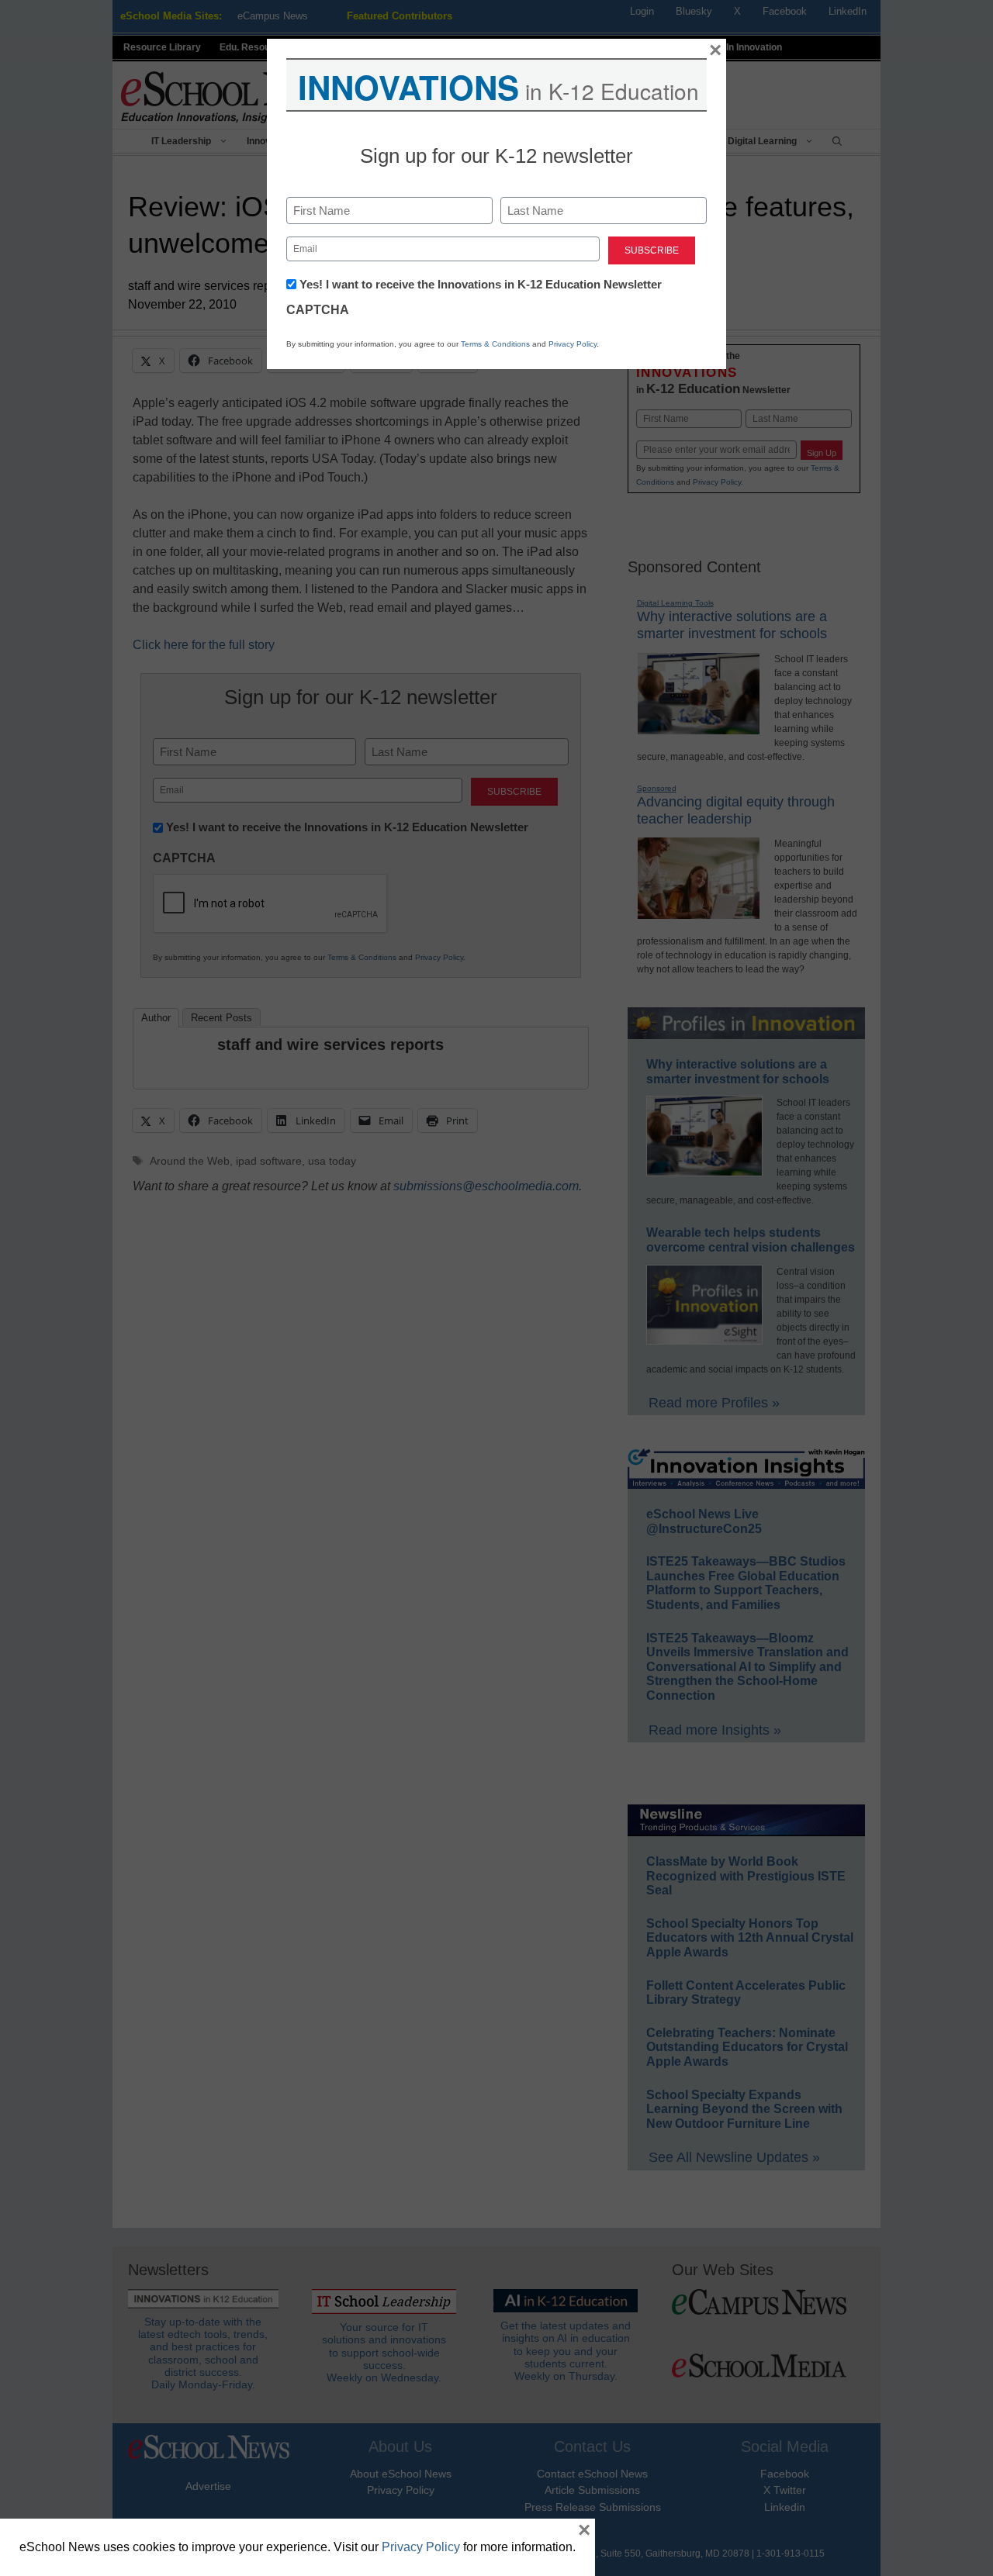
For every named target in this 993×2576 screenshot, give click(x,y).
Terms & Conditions (495, 344)
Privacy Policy (573, 344)
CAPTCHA (318, 310)
